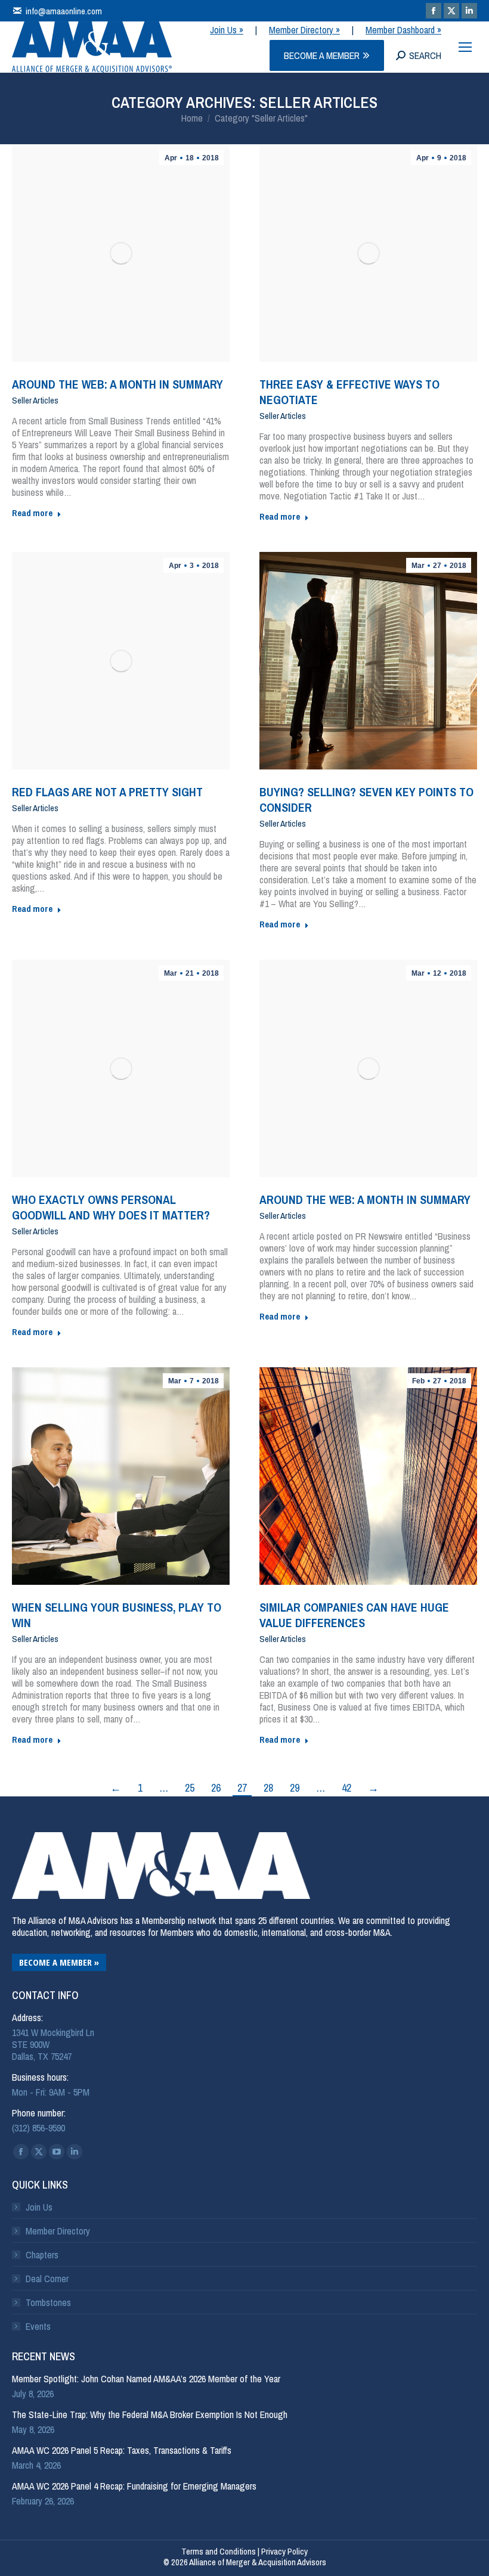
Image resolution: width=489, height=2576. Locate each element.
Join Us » (227, 30)
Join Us (39, 2207)
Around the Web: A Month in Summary (117, 384)
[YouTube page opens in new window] (57, 2152)
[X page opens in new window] (451, 11)
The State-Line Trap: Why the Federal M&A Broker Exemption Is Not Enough (150, 2414)
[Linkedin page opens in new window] (469, 11)
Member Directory (58, 2231)
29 (295, 1788)
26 (216, 1788)
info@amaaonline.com (64, 11)
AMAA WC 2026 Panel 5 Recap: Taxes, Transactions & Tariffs (122, 2450)
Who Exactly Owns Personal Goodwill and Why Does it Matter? (111, 1207)
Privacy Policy (284, 2551)
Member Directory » (304, 30)
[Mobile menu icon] (465, 47)
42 (346, 1788)
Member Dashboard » (403, 30)
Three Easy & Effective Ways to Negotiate (349, 392)
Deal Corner (47, 2279)
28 (268, 1788)
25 (190, 1788)
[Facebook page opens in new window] (434, 11)
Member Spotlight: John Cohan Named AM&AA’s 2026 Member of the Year (146, 2379)
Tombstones (48, 2302)
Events (38, 2326)
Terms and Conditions (219, 2551)
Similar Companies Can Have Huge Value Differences (354, 1615)
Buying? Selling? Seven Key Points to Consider (366, 800)
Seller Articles (35, 401)
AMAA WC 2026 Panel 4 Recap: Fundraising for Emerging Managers (134, 2486)
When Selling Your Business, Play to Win (117, 1615)
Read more (32, 513)
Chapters (42, 2255)
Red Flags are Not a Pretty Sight (107, 792)
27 (242, 1788)
